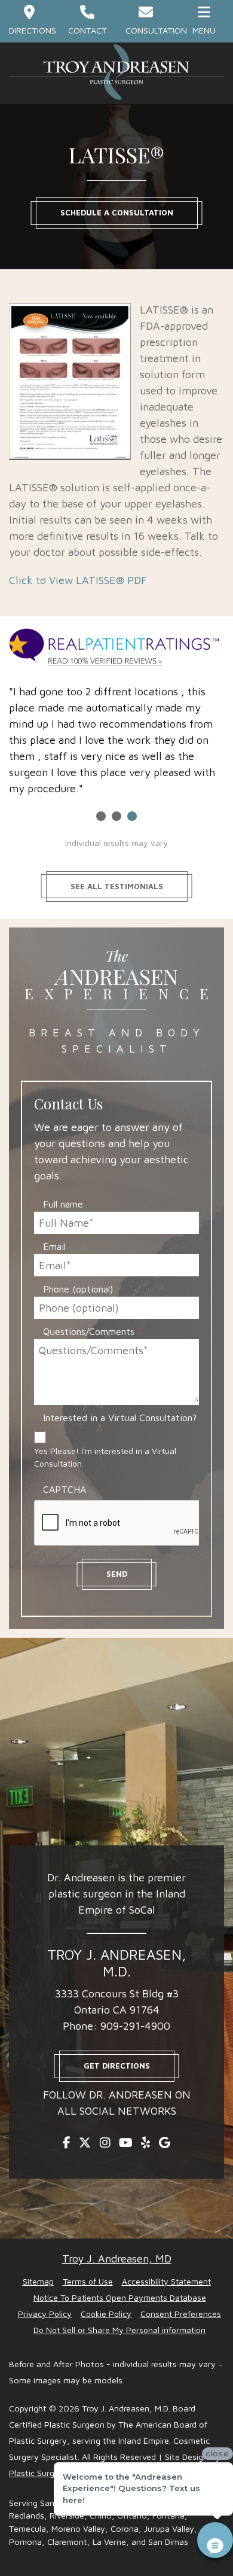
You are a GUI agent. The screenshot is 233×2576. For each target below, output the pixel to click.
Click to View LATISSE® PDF (78, 580)
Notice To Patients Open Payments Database (120, 2297)
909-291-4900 (135, 2026)
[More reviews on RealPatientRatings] (116, 648)
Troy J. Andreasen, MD (117, 2259)
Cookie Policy (106, 2314)
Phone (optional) (78, 1289)
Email (56, 1246)
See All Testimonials (117, 886)
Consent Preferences (181, 2314)
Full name (65, 1204)
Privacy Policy (45, 2314)
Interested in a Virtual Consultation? (120, 1418)
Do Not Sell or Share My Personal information (119, 2330)
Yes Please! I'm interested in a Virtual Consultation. (105, 1457)
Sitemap (38, 2281)
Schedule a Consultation (117, 212)
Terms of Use (88, 2281)
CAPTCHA (65, 1489)
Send (117, 1574)
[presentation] (125, 1523)
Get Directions (117, 2066)
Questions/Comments (91, 1331)
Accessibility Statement (166, 2281)
